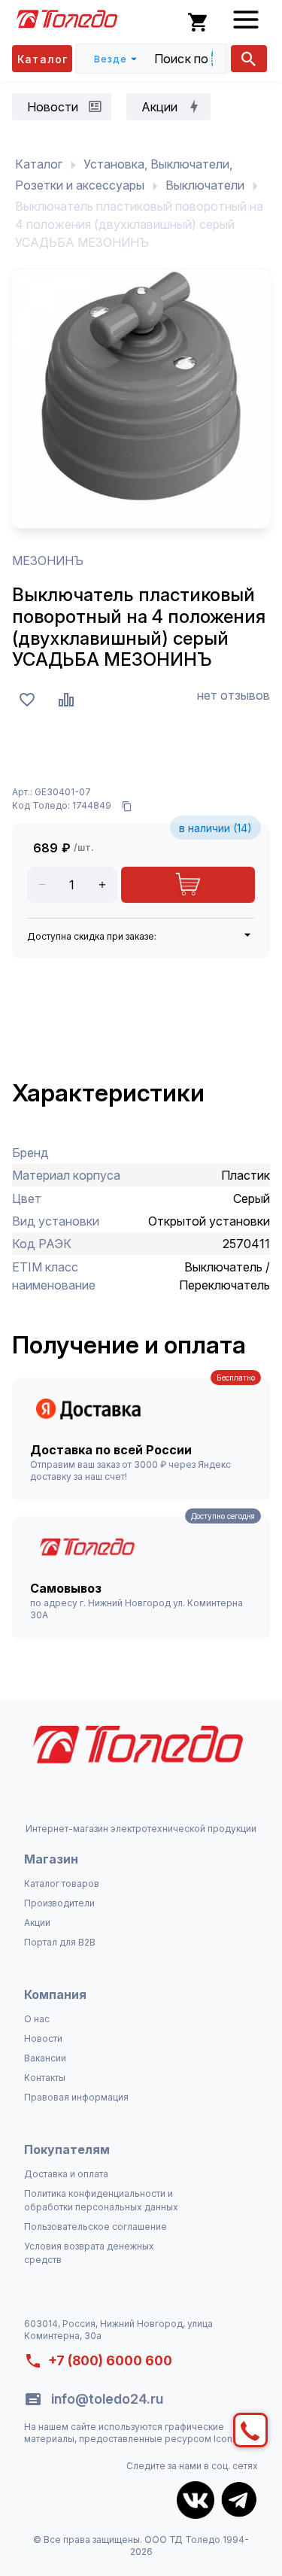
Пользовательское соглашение (96, 2227)
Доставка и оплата (66, 2174)
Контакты (45, 2078)
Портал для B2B (60, 1942)
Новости (43, 2038)
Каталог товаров (62, 1883)
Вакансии (45, 2058)
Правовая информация (76, 2097)
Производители (59, 1903)
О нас (37, 2019)
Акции (37, 1923)
